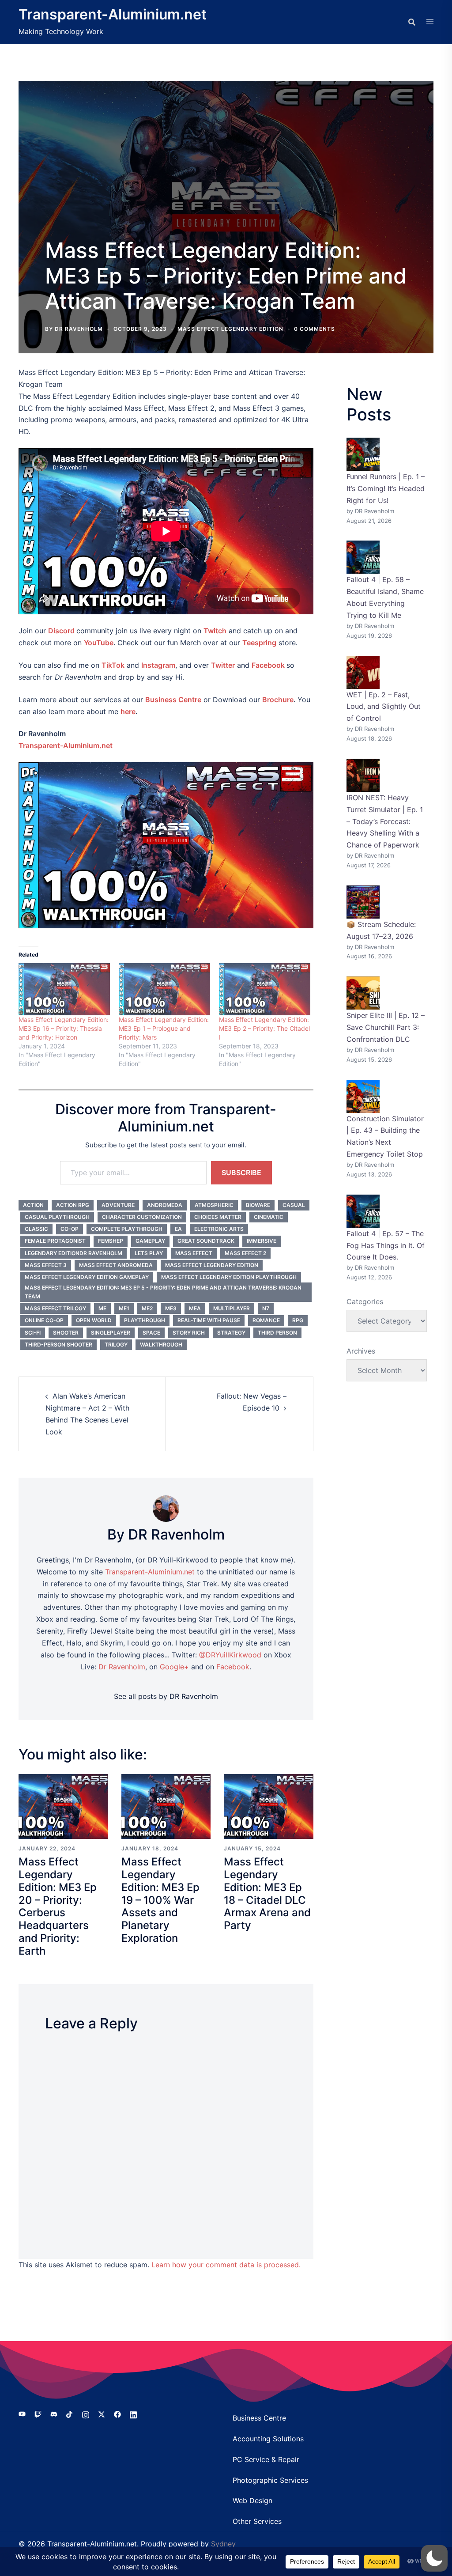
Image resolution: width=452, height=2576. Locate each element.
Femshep (111, 1241)
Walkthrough (161, 1345)
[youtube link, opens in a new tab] (22, 2413)
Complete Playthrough (127, 1229)
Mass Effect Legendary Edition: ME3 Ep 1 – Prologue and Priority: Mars (164, 1028)
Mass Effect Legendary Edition (230, 329)
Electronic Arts (219, 1229)
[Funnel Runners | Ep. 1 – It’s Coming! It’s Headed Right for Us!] (363, 454)
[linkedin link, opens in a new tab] (133, 2413)
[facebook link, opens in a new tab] (117, 2413)
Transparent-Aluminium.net (113, 14)
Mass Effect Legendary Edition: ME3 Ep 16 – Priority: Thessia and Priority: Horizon (64, 1028)
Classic (36, 1229)
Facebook (268, 665)
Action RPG (73, 1205)
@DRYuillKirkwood (230, 1655)
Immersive (262, 1241)
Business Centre (259, 2418)
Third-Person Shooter (58, 1345)
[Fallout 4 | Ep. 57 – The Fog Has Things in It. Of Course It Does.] (363, 1211)
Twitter (223, 665)
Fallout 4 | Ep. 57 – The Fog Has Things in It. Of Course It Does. (386, 1245)
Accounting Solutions (268, 2439)
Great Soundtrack (206, 1241)
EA (178, 1229)
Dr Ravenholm (122, 1667)
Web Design (252, 2500)
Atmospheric (214, 1205)
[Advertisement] (226, 167)
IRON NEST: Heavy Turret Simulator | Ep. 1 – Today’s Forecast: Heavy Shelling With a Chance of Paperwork (385, 821)
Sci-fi (33, 1333)
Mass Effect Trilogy (55, 1308)
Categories (365, 1301)
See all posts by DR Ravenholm (166, 1696)
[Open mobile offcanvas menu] (430, 22)
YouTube (99, 643)
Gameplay (150, 1241)
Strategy (231, 1333)
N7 (266, 1308)
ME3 (171, 1308)
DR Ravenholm (79, 329)
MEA (195, 1308)
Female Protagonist (55, 1241)
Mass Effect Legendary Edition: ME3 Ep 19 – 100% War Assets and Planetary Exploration (160, 1900)
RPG (298, 1320)
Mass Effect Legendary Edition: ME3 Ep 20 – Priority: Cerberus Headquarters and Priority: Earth (58, 1906)
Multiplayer (232, 1308)
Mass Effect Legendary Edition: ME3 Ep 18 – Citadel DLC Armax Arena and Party (267, 1893)
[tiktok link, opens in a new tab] (70, 2413)
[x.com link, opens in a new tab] (102, 2413)
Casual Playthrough (57, 1217)
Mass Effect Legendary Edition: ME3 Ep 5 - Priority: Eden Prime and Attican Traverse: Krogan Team (163, 1292)
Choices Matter (218, 1217)
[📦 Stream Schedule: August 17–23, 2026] (363, 902)
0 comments (315, 329)
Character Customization (142, 1217)
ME (102, 1308)
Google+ (174, 1667)
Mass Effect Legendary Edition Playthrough (229, 1277)
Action (33, 1205)
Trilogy (116, 1345)
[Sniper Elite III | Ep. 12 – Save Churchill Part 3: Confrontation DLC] (363, 993)
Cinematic (269, 1217)
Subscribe (241, 1173)
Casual (294, 1205)
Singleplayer (111, 1333)
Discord (61, 631)
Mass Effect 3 (46, 1265)
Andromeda (165, 1205)
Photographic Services (270, 2480)
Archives (361, 1351)
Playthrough (145, 1320)
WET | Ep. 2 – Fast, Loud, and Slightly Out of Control (384, 707)
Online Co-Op (44, 1320)
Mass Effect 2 (245, 1253)
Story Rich (189, 1333)
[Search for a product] (412, 22)
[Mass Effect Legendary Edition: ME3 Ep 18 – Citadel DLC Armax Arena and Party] (269, 1806)
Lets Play (149, 1253)
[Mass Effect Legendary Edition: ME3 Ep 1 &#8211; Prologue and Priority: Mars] (164, 989)
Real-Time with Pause (209, 1320)
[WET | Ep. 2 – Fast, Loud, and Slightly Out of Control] (363, 672)
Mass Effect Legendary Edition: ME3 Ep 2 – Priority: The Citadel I (264, 1028)
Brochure (278, 700)
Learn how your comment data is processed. (226, 2265)
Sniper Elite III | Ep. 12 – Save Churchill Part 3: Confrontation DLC (386, 1027)
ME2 (147, 1308)
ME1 (124, 1308)
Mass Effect (194, 1253)
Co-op (70, 1229)
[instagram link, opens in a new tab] (86, 2413)
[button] (434, 2558)
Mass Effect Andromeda (116, 1265)
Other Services (257, 2521)
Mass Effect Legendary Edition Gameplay (87, 1277)
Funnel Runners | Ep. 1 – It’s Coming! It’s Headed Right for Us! (386, 488)
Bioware (258, 1205)
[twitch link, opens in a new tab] (38, 2413)
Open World (94, 1320)
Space (151, 1333)
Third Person (277, 1333)
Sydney (223, 2544)
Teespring (259, 643)
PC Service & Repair (266, 2459)
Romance (266, 1320)
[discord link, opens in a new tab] (54, 2413)
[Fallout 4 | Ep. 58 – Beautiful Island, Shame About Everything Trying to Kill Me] (363, 557)
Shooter (66, 1333)
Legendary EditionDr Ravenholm (73, 1253)
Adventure (118, 1205)
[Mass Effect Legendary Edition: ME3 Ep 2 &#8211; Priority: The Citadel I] (265, 989)
